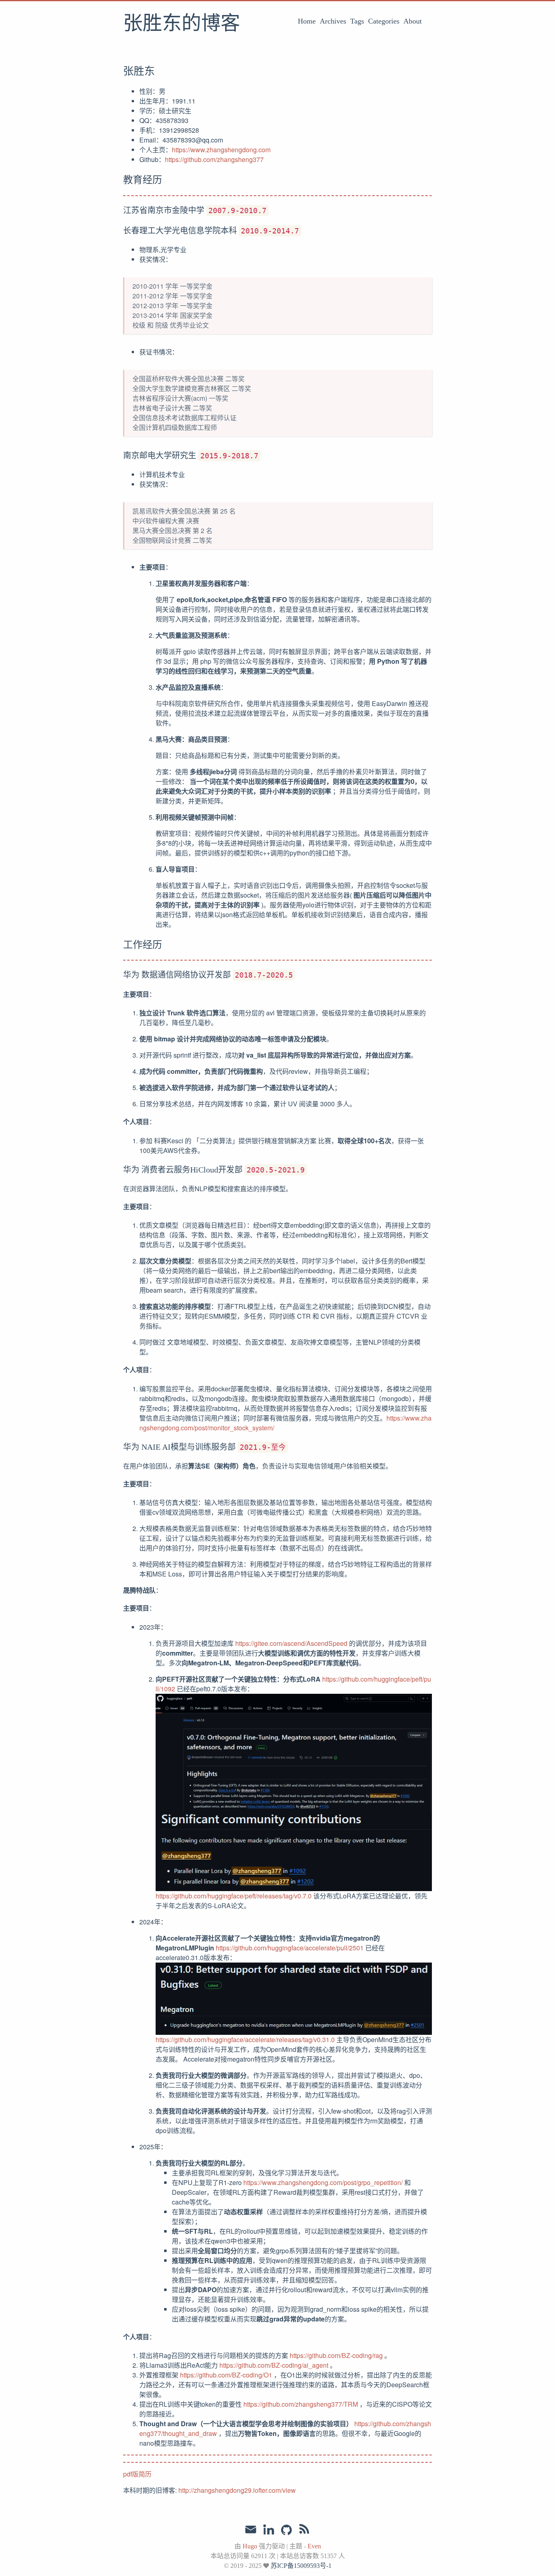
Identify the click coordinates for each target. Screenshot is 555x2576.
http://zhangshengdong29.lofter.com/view (237, 2490)
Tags (357, 21)
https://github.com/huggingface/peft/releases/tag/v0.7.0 (234, 1896)
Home (307, 21)
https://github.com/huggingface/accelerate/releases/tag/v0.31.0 (245, 2039)
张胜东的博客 (182, 24)
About (413, 21)
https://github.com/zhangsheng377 (214, 159)
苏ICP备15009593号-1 (301, 2566)
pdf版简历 (137, 2474)
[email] (251, 2530)
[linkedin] (269, 2531)
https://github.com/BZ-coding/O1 (226, 2375)
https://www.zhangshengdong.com (221, 150)
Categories (384, 21)
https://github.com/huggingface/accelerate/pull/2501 (290, 1948)
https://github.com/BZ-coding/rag (336, 2355)
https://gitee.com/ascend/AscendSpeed (291, 1643)
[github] (286, 2531)
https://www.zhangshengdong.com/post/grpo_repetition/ (323, 2182)
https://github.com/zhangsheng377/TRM (301, 2404)
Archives (333, 21)
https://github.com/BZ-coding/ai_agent (274, 2365)
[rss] (304, 2531)
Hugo (250, 2546)
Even (314, 2546)
